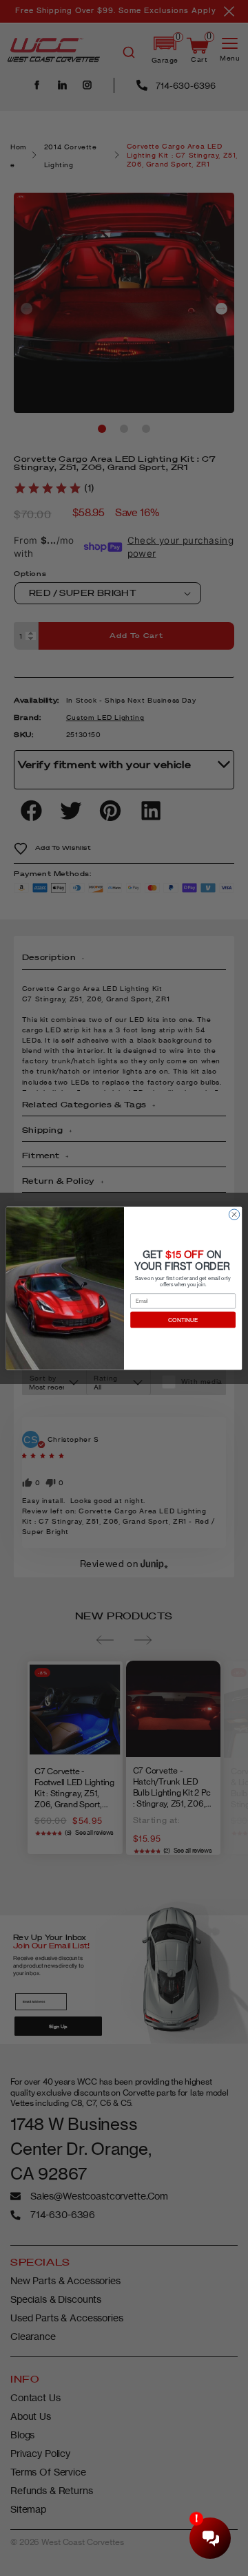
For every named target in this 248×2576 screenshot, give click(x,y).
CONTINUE (183, 1319)
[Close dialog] (234, 1214)
